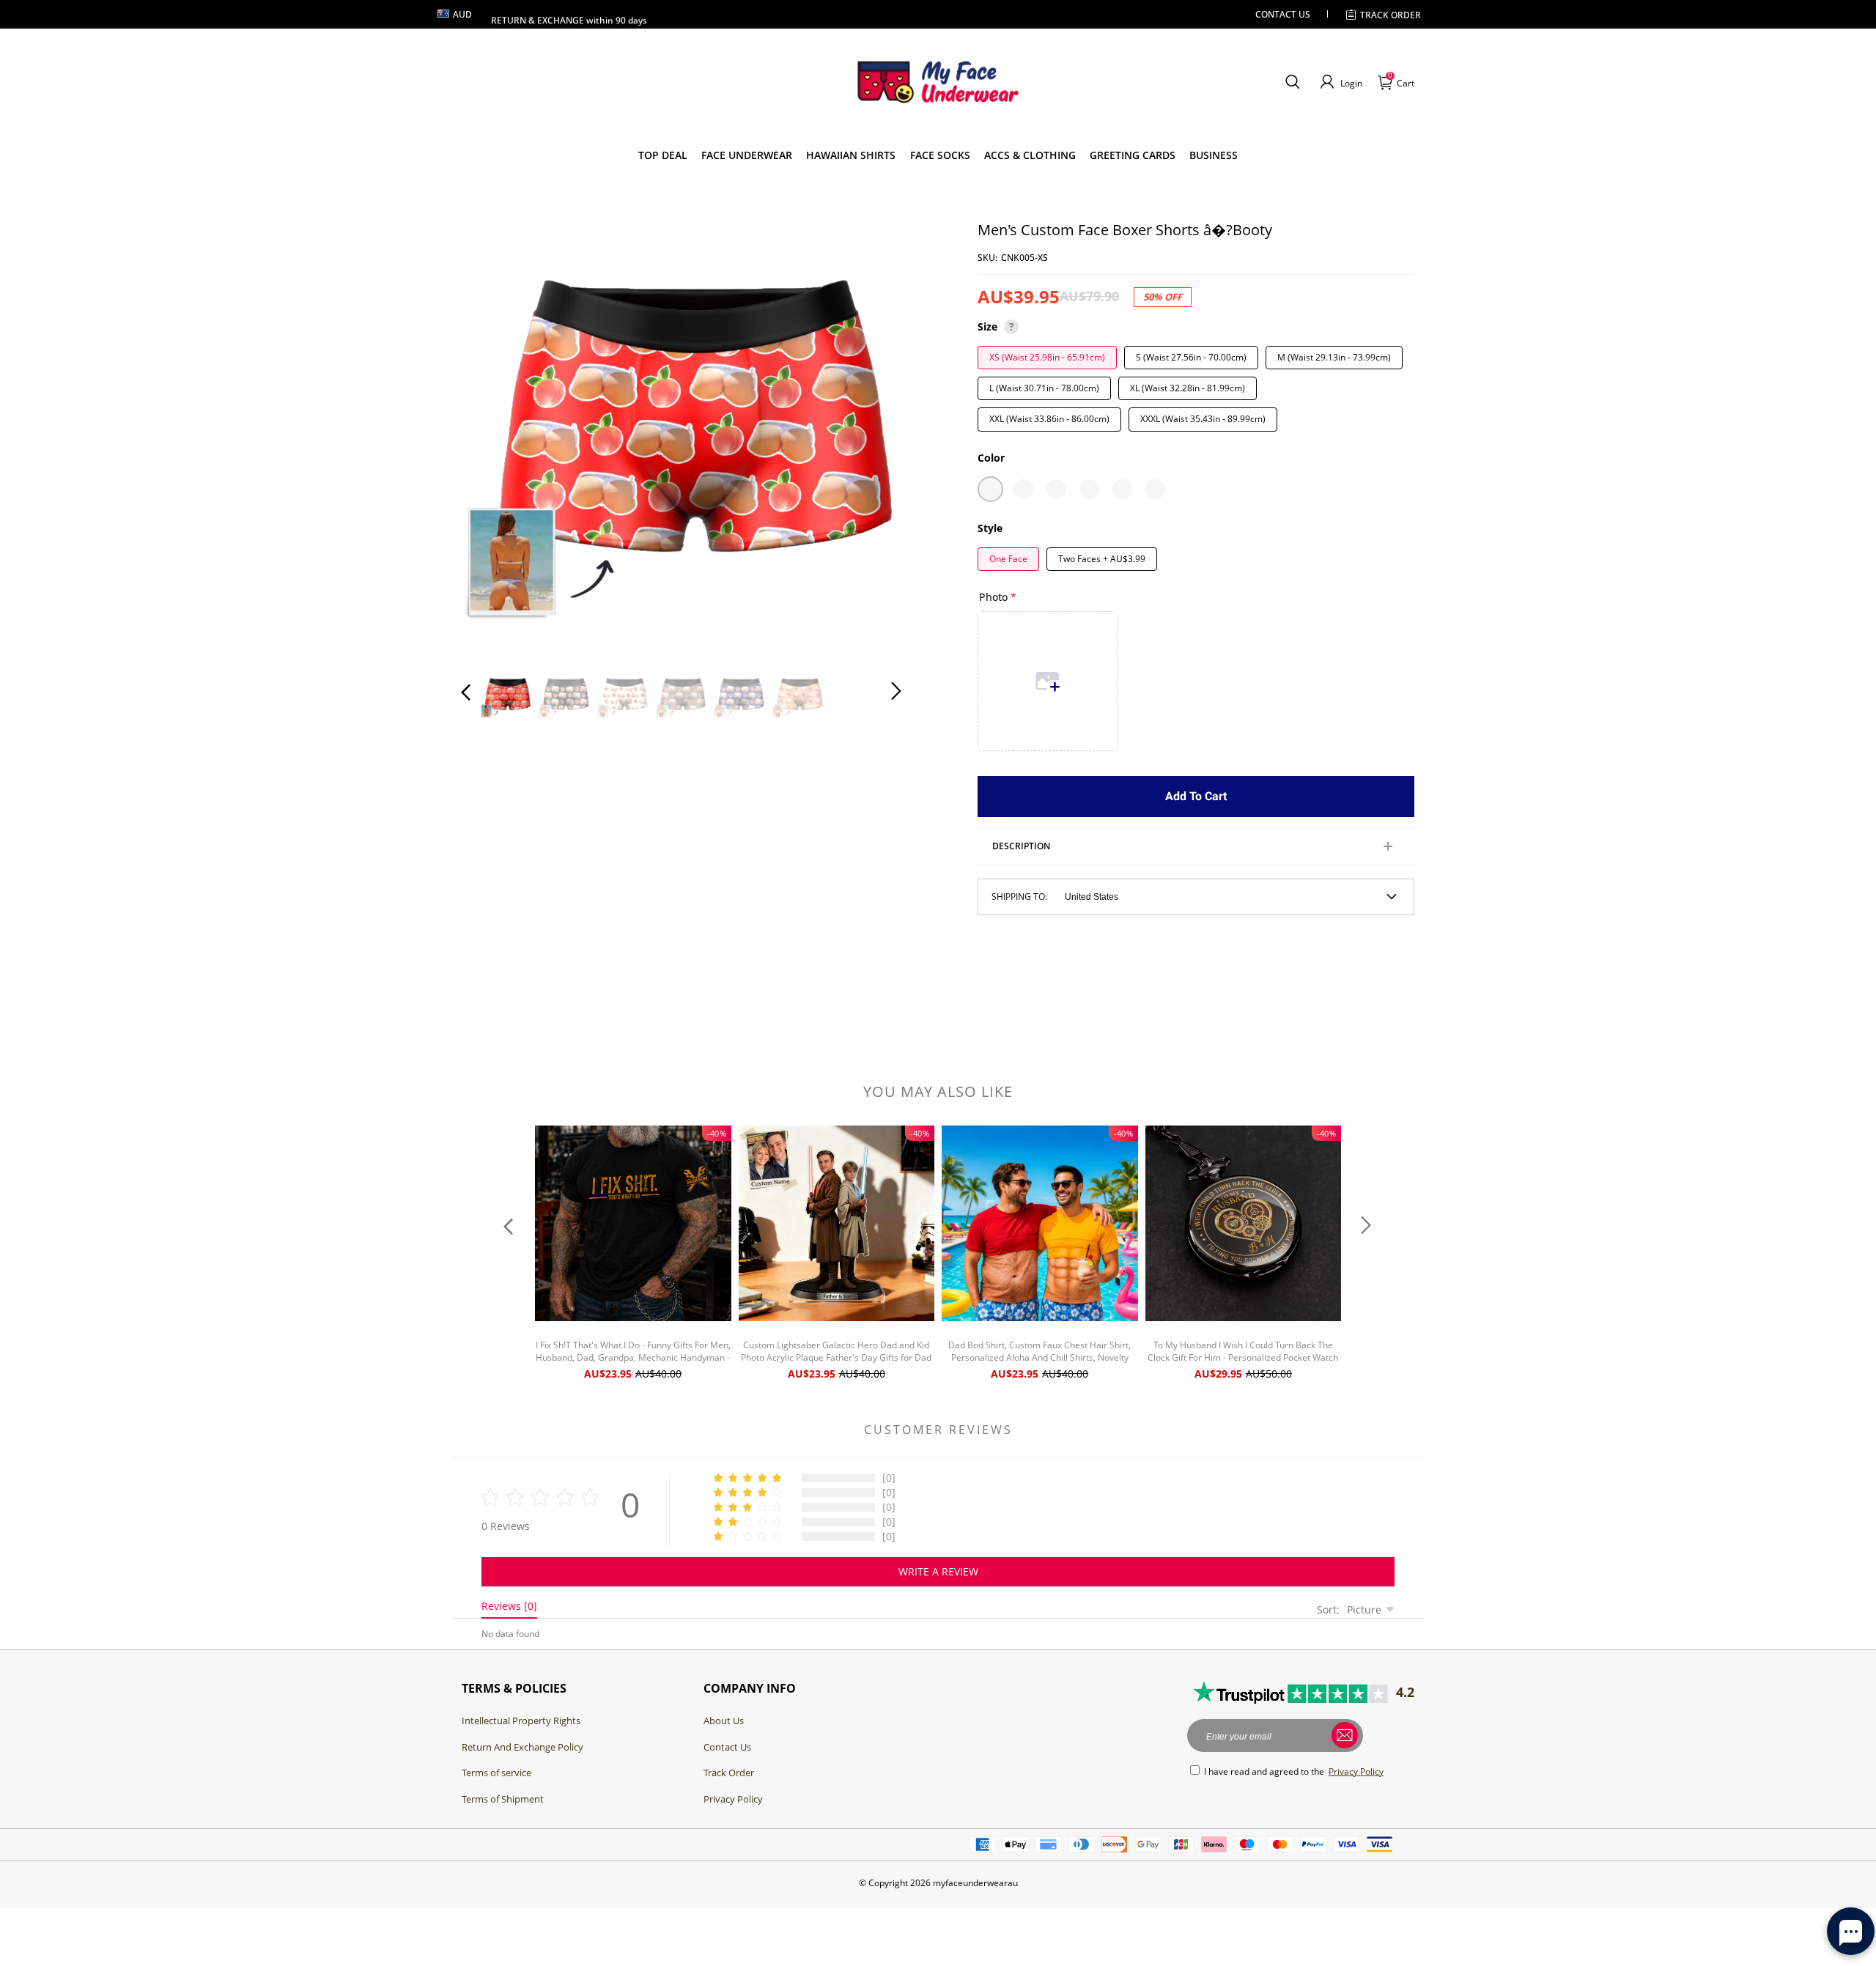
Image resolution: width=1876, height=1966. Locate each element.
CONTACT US (1283, 14)
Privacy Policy (733, 1799)
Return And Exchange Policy (522, 1747)
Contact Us (727, 1747)
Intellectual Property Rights (521, 1721)
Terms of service (496, 1773)
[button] (1292, 82)
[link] (663, 155)
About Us (724, 1721)
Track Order (1391, 15)
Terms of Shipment (503, 1799)
